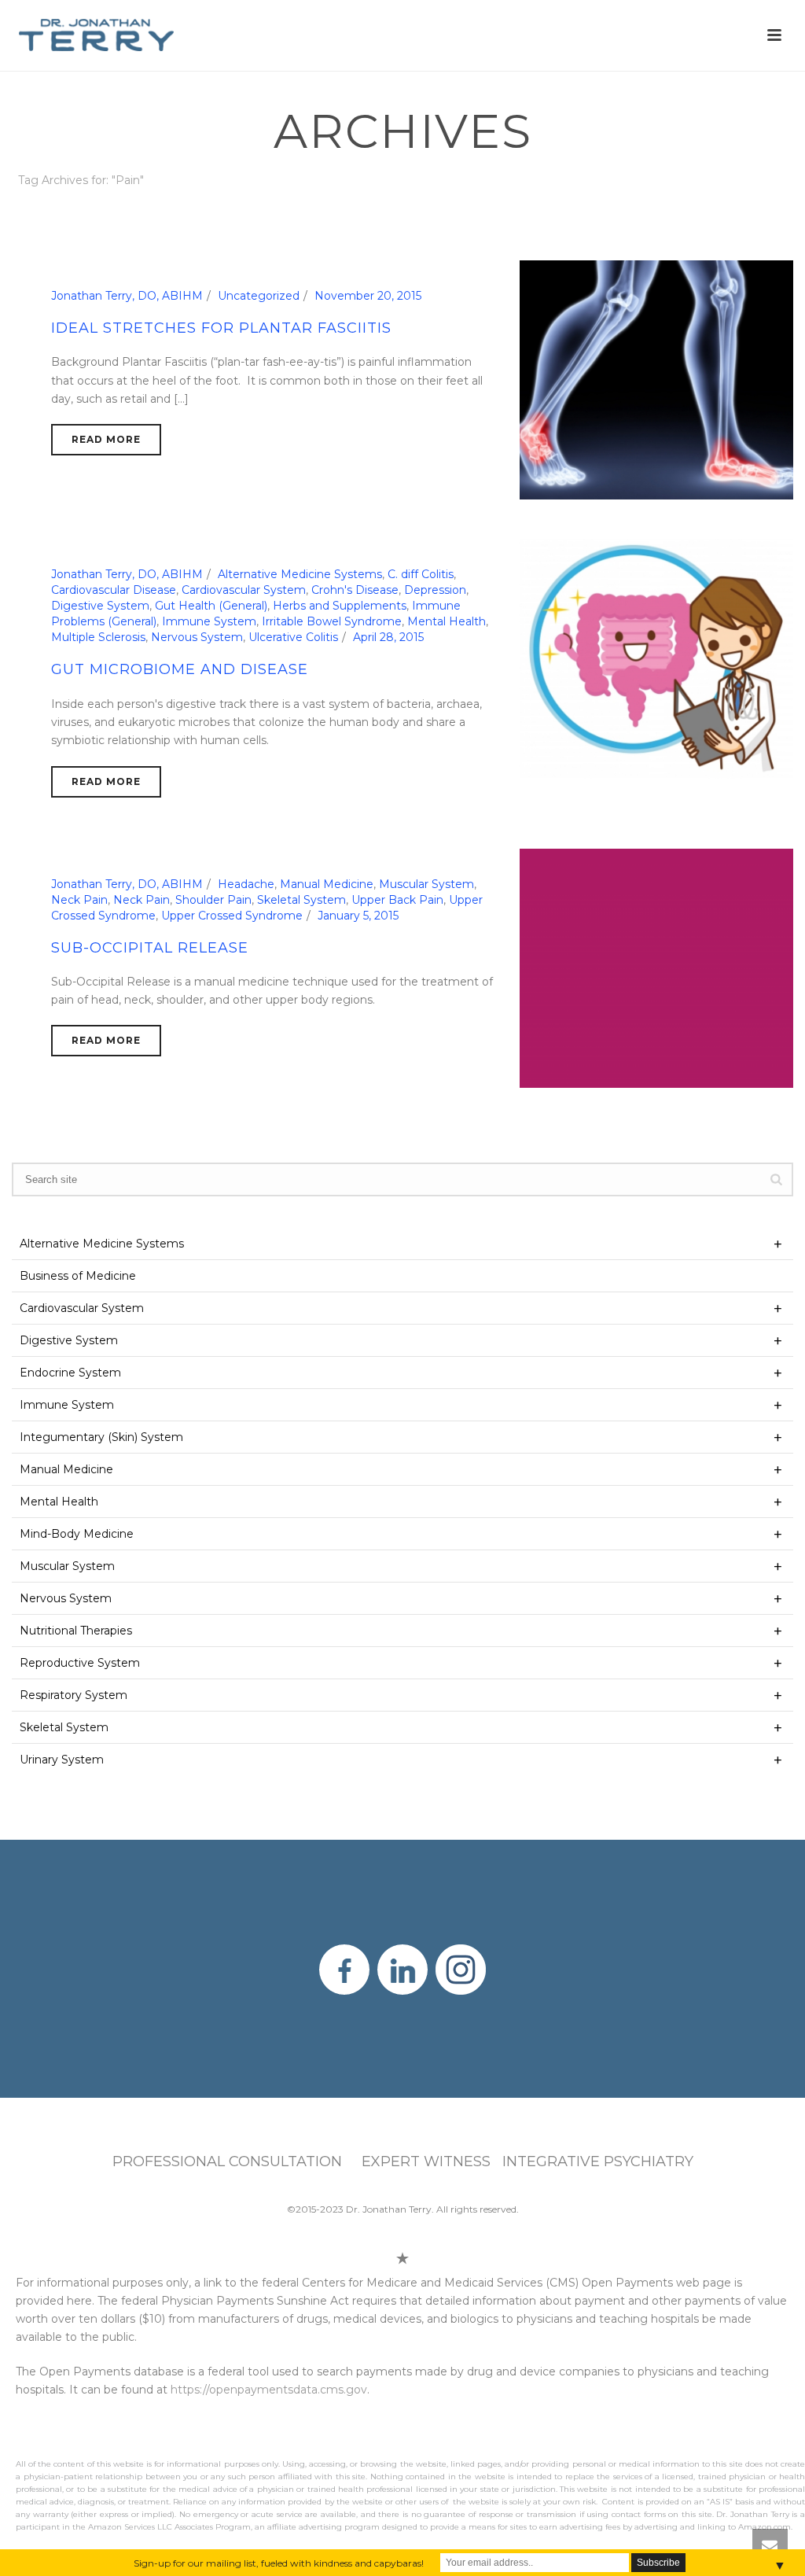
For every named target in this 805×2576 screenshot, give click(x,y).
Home (729, 210)
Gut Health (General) (211, 606)
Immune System (209, 621)
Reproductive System (80, 1663)
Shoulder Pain (213, 900)
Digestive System (100, 606)
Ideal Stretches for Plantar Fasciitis (221, 328)
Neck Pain (79, 900)
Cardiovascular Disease (114, 590)
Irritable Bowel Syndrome (332, 621)
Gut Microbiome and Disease (180, 669)
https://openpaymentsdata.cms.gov (269, 2390)
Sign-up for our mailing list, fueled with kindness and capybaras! (279, 2563)
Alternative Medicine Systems (300, 574)
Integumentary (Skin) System (101, 1437)
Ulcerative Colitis (293, 637)
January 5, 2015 (358, 916)
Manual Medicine (327, 884)
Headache (246, 884)
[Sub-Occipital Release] (656, 967)
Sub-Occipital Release (150, 948)
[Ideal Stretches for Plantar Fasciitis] (656, 379)
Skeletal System (301, 900)
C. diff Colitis (421, 574)
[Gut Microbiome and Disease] (656, 658)
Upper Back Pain (397, 900)
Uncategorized (259, 296)
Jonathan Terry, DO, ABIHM (127, 296)
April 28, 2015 (388, 637)
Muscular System (426, 884)
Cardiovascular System (244, 590)
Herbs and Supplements (340, 606)
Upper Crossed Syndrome (232, 916)
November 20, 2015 (368, 296)
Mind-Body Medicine (77, 1534)
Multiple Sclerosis (98, 637)
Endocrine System (70, 1373)
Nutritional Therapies (76, 1631)
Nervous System (197, 637)
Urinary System (62, 1760)
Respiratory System (74, 1695)
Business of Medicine (78, 1276)
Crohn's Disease (355, 590)
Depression (435, 590)
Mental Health (447, 621)
